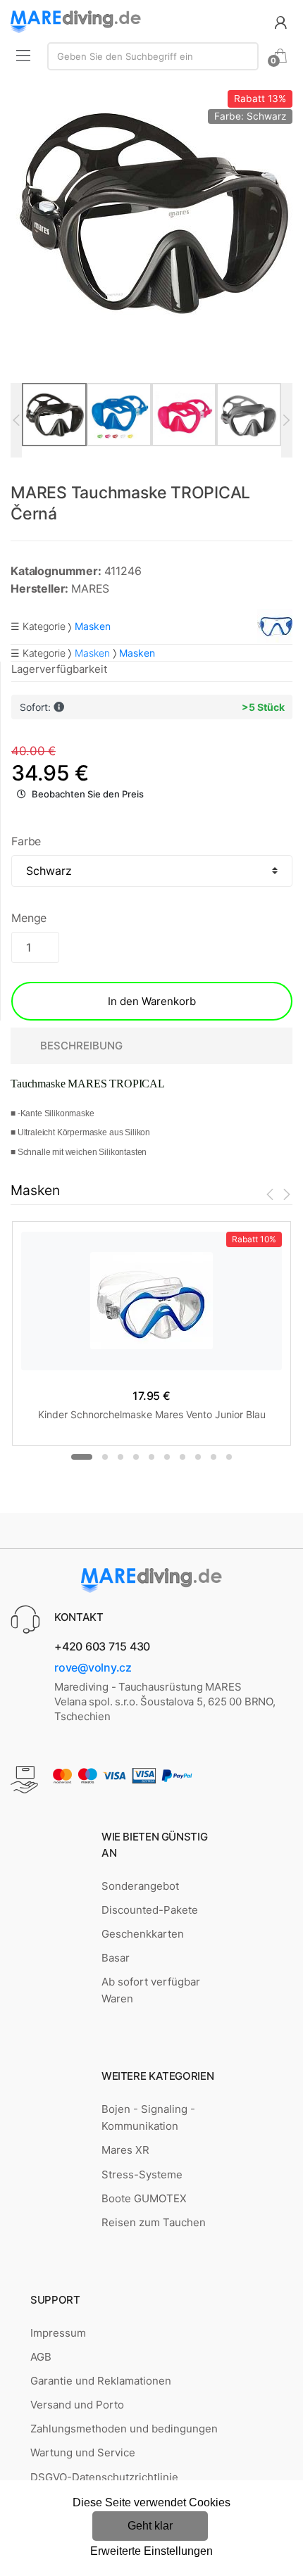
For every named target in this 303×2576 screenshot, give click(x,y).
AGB (41, 2357)
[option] (151, 211)
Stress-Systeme (142, 2174)
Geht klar (150, 2526)
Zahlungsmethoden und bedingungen (124, 2429)
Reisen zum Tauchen (154, 2222)
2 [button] (105, 1457)
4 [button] (136, 1457)
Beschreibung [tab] (81, 1046)
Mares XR (125, 2150)
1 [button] (82, 1457)
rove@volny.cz (93, 1667)
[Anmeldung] (280, 21)
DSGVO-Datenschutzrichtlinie (104, 2477)
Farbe (26, 841)
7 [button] (183, 1457)
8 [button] (198, 1457)
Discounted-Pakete (150, 1910)
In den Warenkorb (152, 1001)
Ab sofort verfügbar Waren (151, 1990)
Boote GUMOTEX (144, 2198)
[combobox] (153, 56)
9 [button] (214, 1457)
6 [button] (167, 1457)
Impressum (58, 2333)
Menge (29, 918)
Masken (92, 653)
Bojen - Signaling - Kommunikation (148, 2117)
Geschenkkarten (143, 1934)
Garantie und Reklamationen (101, 2381)
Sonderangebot (140, 1886)
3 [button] (120, 1457)
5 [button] (151, 1457)
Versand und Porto (77, 2405)
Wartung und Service (83, 2452)
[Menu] (23, 55)
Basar (116, 1958)
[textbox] (153, 56)
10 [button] (229, 1457)
